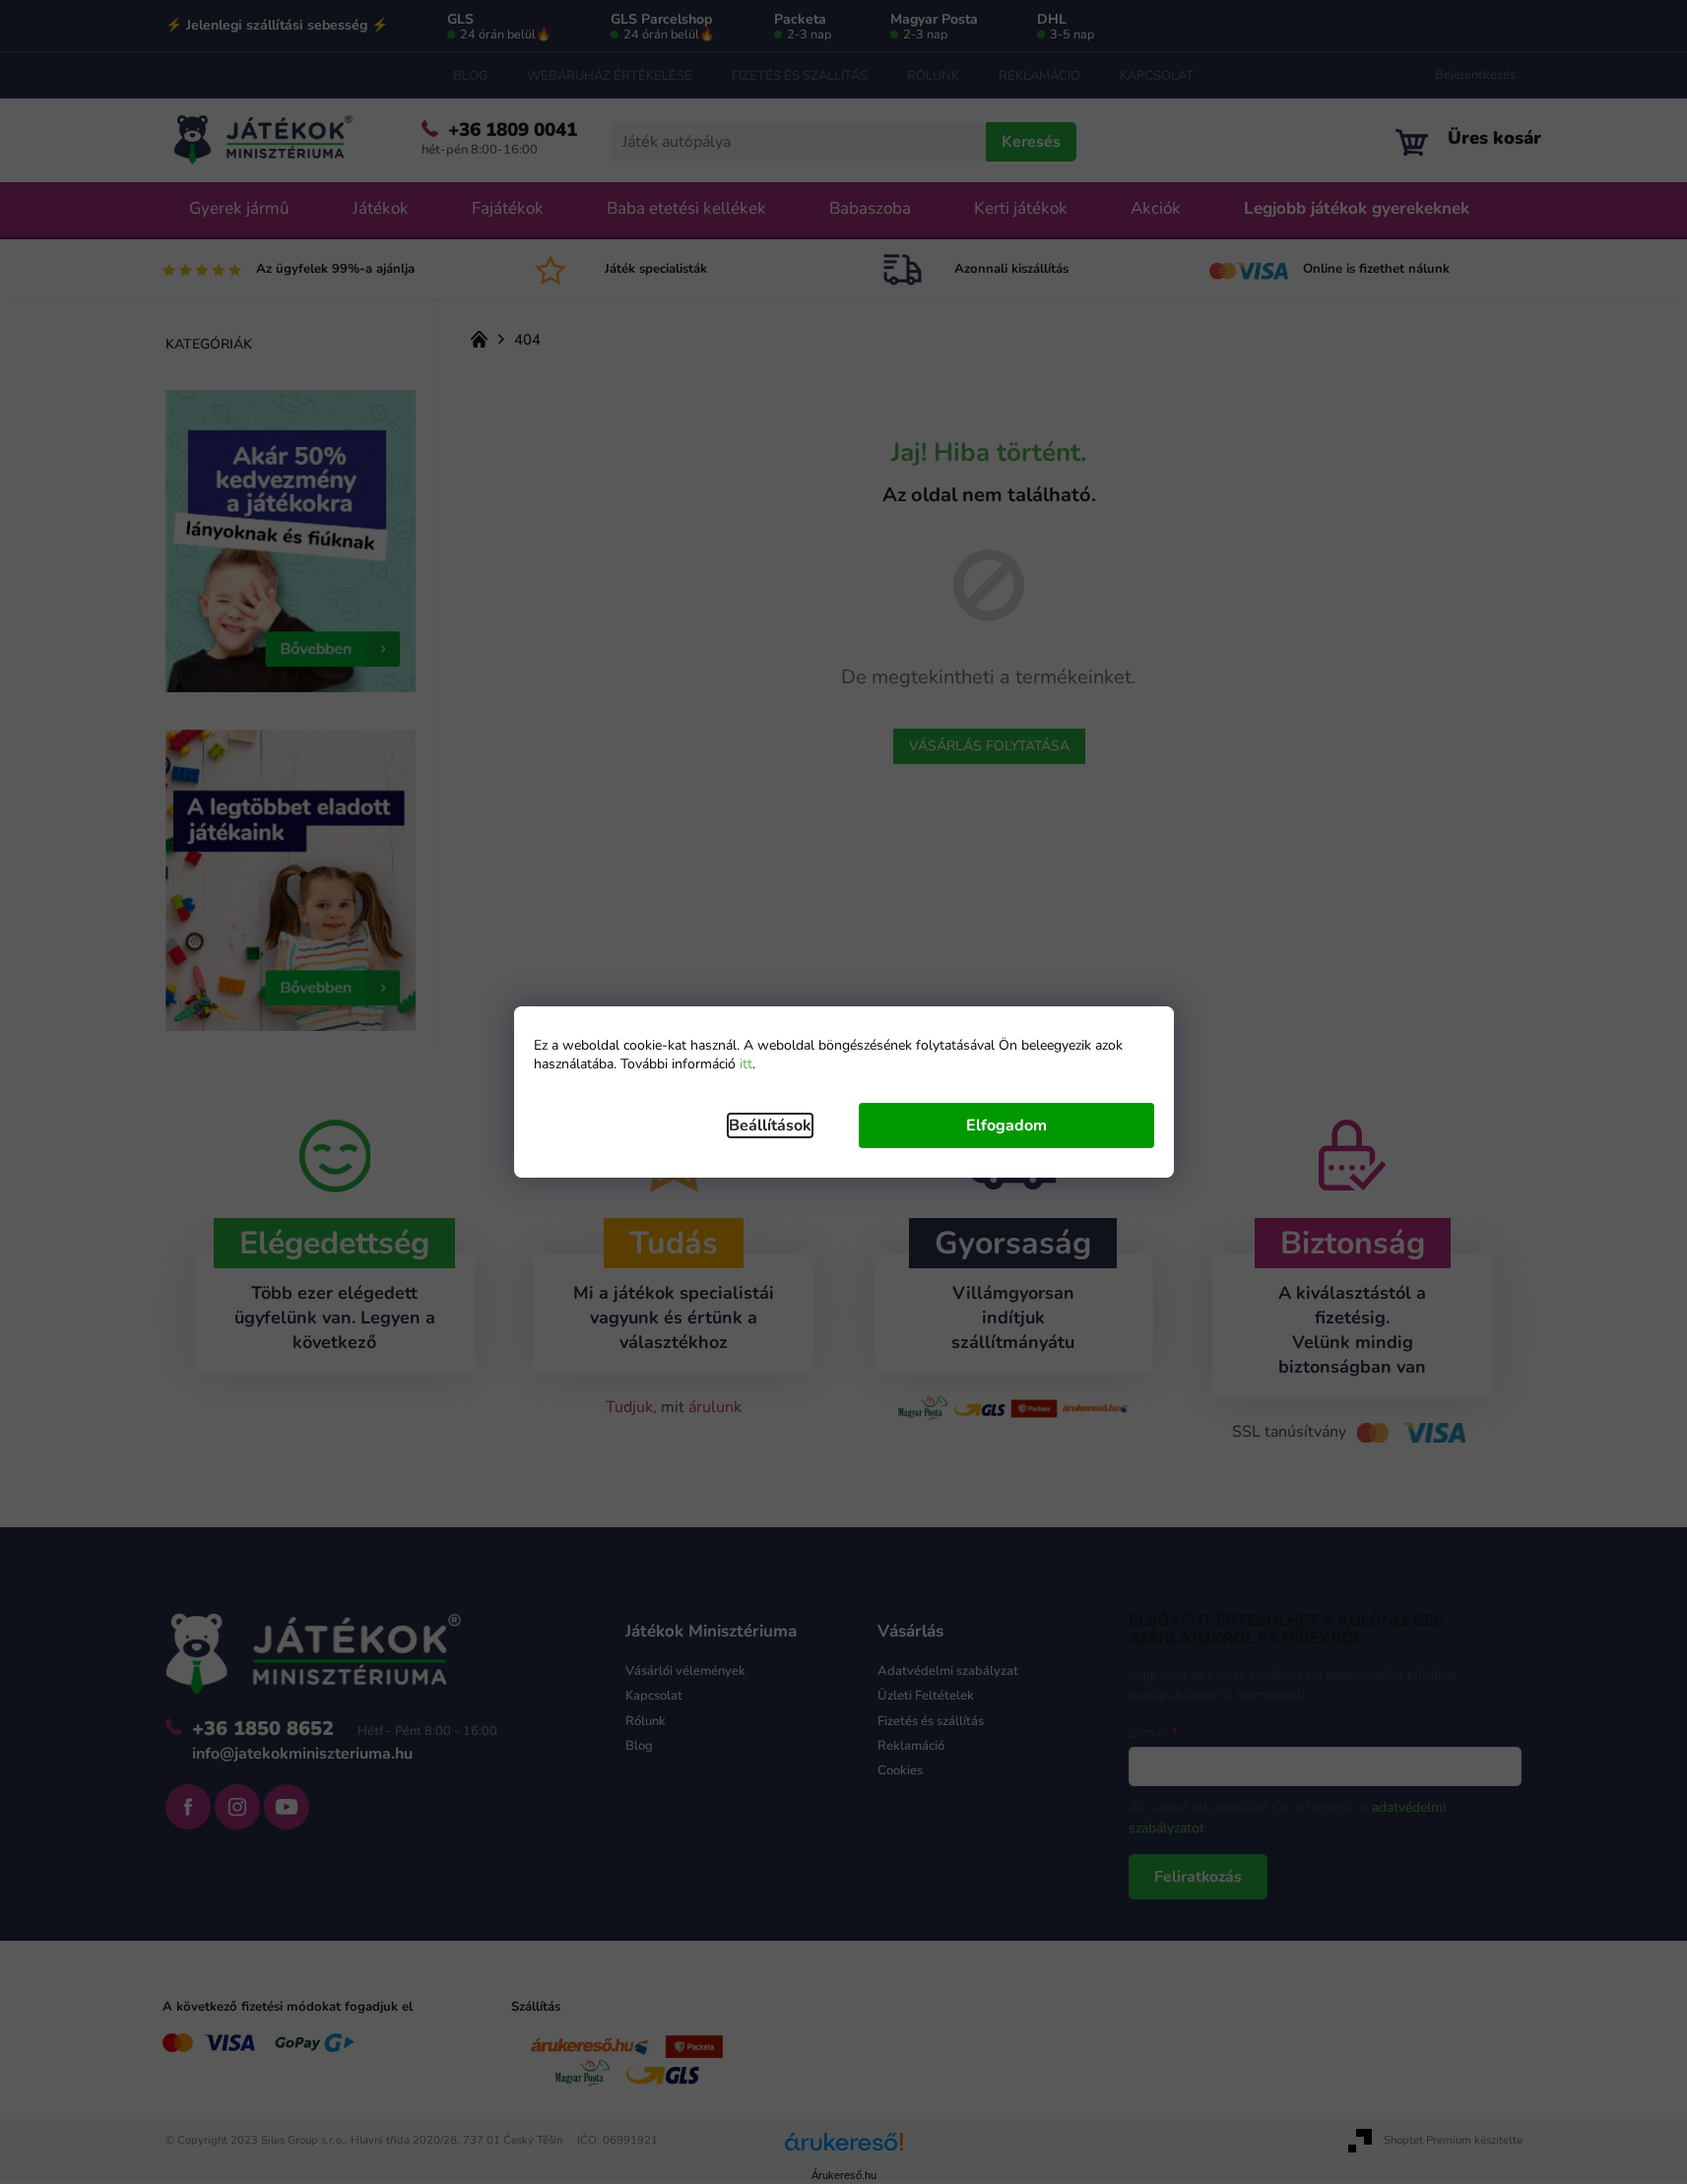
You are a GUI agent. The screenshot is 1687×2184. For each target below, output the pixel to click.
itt (746, 1064)
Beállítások (770, 1125)
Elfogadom (1006, 1125)
